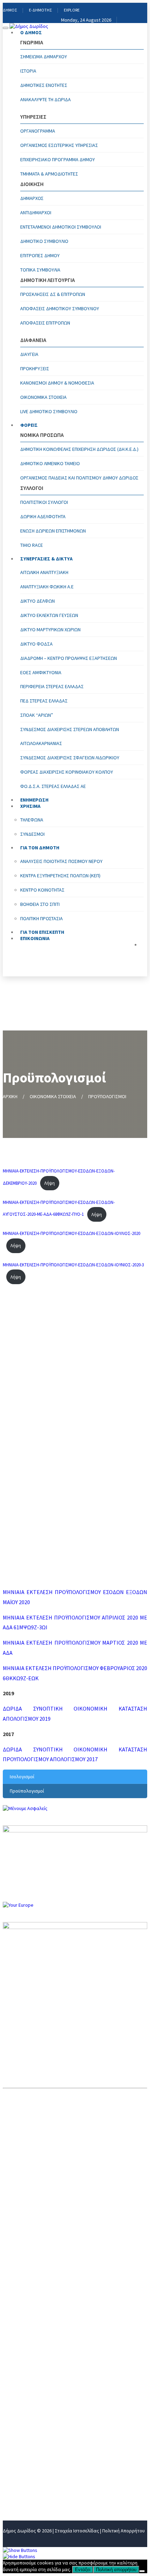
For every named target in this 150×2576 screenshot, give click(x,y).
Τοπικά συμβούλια (40, 270)
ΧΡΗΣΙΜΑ (14, 2459)
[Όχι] (142, 2571)
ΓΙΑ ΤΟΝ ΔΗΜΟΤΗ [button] (40, 848)
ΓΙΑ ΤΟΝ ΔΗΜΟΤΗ (25, 2471)
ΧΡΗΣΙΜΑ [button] (30, 806)
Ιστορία (28, 71)
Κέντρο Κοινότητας (42, 890)
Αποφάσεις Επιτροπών (45, 323)
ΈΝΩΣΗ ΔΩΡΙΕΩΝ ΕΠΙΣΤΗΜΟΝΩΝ (53, 531)
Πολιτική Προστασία (42, 918)
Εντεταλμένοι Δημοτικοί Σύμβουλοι (61, 227)
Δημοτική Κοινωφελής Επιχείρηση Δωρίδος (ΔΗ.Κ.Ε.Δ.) (79, 449)
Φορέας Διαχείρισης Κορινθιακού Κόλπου (67, 772)
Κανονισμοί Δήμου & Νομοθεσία (57, 383)
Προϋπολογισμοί (27, 1791)
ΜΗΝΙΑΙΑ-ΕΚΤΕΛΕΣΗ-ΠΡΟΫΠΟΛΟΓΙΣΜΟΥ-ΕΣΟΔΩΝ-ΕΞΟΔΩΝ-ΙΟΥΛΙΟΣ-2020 (72, 1233)
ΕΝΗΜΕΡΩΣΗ (19, 2448)
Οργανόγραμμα (38, 131)
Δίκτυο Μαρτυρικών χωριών (50, 630)
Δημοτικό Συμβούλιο (44, 241)
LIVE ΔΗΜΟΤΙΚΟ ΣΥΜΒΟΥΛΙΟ (49, 411)
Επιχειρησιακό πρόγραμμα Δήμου (58, 159)
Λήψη (50, 1183)
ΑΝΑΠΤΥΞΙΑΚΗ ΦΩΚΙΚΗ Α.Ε (47, 587)
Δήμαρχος (32, 198)
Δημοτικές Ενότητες (44, 85)
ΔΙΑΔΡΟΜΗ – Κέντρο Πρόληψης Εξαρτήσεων (69, 658)
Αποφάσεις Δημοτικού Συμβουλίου (60, 308)
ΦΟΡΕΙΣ (29, 425)
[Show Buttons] (20, 2550)
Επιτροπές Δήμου (40, 255)
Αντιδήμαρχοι (36, 213)
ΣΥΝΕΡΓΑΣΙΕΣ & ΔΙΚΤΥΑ (46, 559)
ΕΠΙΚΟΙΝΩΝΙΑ (35, 938)
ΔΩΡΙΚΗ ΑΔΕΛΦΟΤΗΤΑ (43, 516)
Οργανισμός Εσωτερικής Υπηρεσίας (59, 145)
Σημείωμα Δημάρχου (44, 57)
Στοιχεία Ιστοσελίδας (77, 2531)
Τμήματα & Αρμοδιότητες (49, 174)
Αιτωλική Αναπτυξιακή (44, 572)
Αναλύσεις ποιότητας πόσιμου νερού (61, 861)
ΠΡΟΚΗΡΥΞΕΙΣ (35, 368)
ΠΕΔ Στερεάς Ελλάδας (44, 701)
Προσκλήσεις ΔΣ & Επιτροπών (53, 294)
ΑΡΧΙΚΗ (10, 1096)
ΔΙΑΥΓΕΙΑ (29, 354)
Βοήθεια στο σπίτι (40, 904)
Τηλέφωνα (32, 820)
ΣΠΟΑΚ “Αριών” (37, 715)
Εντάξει (83, 2570)
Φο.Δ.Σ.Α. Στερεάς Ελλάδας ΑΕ (53, 786)
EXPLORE (72, 10)
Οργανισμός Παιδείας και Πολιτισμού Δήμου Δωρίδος (79, 478)
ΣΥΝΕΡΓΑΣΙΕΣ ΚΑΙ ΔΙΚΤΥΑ (33, 2436)
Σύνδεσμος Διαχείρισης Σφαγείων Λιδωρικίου (70, 758)
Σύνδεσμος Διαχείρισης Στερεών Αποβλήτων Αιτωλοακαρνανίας (70, 736)
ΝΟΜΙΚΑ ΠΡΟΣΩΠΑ (26, 2425)
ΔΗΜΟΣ (10, 10)
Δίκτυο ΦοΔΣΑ (36, 644)
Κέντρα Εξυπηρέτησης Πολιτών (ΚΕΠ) (60, 876)
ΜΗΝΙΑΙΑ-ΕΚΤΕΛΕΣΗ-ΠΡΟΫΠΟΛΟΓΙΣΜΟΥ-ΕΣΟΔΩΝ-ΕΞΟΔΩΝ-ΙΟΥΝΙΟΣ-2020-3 (73, 1265)
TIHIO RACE (32, 545)
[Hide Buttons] (19, 2556)
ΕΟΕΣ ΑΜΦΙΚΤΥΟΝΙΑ (41, 672)
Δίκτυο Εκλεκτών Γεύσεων (49, 615)
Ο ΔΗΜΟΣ (31, 32)
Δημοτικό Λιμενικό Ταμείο (50, 463)
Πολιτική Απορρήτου (123, 2531)
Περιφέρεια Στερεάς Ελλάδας (52, 686)
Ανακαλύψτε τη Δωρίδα (46, 99)
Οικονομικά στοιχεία (43, 397)
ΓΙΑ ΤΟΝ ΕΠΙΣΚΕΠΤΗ (28, 2482)
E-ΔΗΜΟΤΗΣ (40, 10)
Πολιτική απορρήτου (116, 2570)
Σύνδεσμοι (32, 834)
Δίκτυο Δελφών (37, 601)
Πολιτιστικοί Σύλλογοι (44, 502)
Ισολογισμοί (22, 1777)
